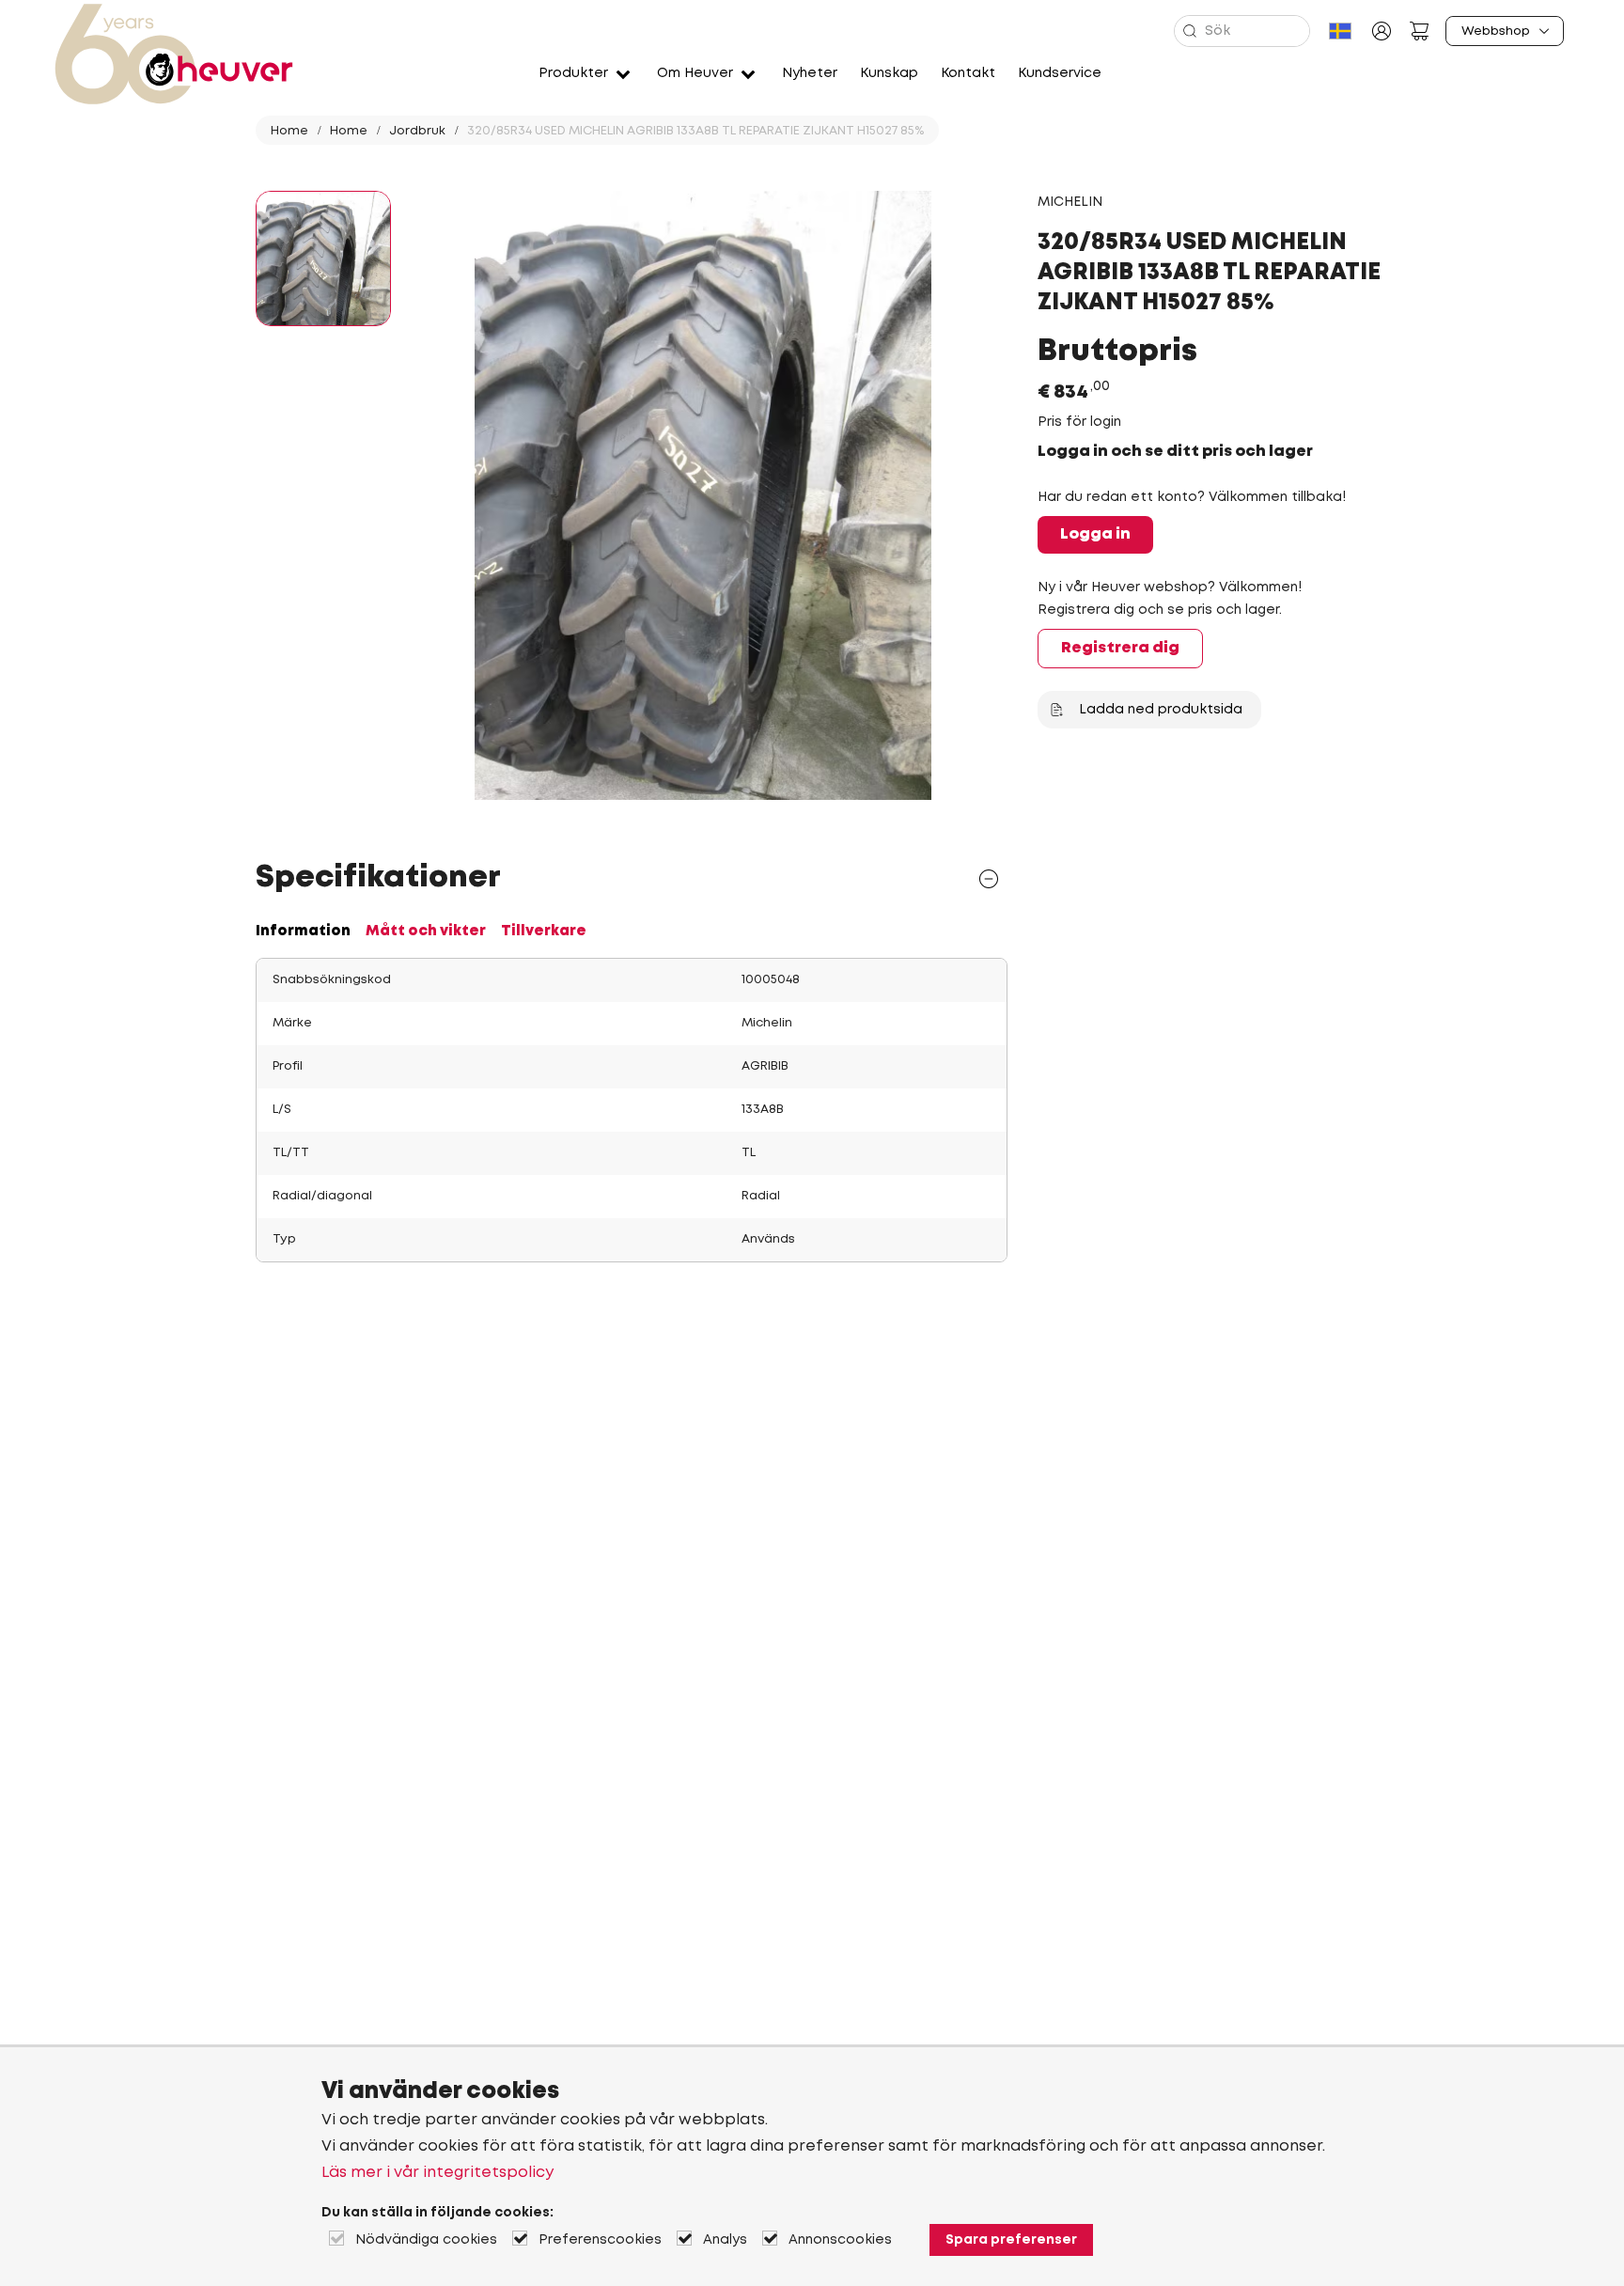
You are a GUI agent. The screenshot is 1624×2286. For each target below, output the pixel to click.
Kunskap (889, 73)
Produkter (573, 73)
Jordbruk (417, 131)
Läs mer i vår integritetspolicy (437, 2173)
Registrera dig (1120, 648)
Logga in (1095, 534)
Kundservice (1060, 73)
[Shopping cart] (1419, 31)
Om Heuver (695, 73)
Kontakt (968, 73)
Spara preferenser (1011, 2240)
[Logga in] (1382, 31)
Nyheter (810, 73)
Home (289, 131)
